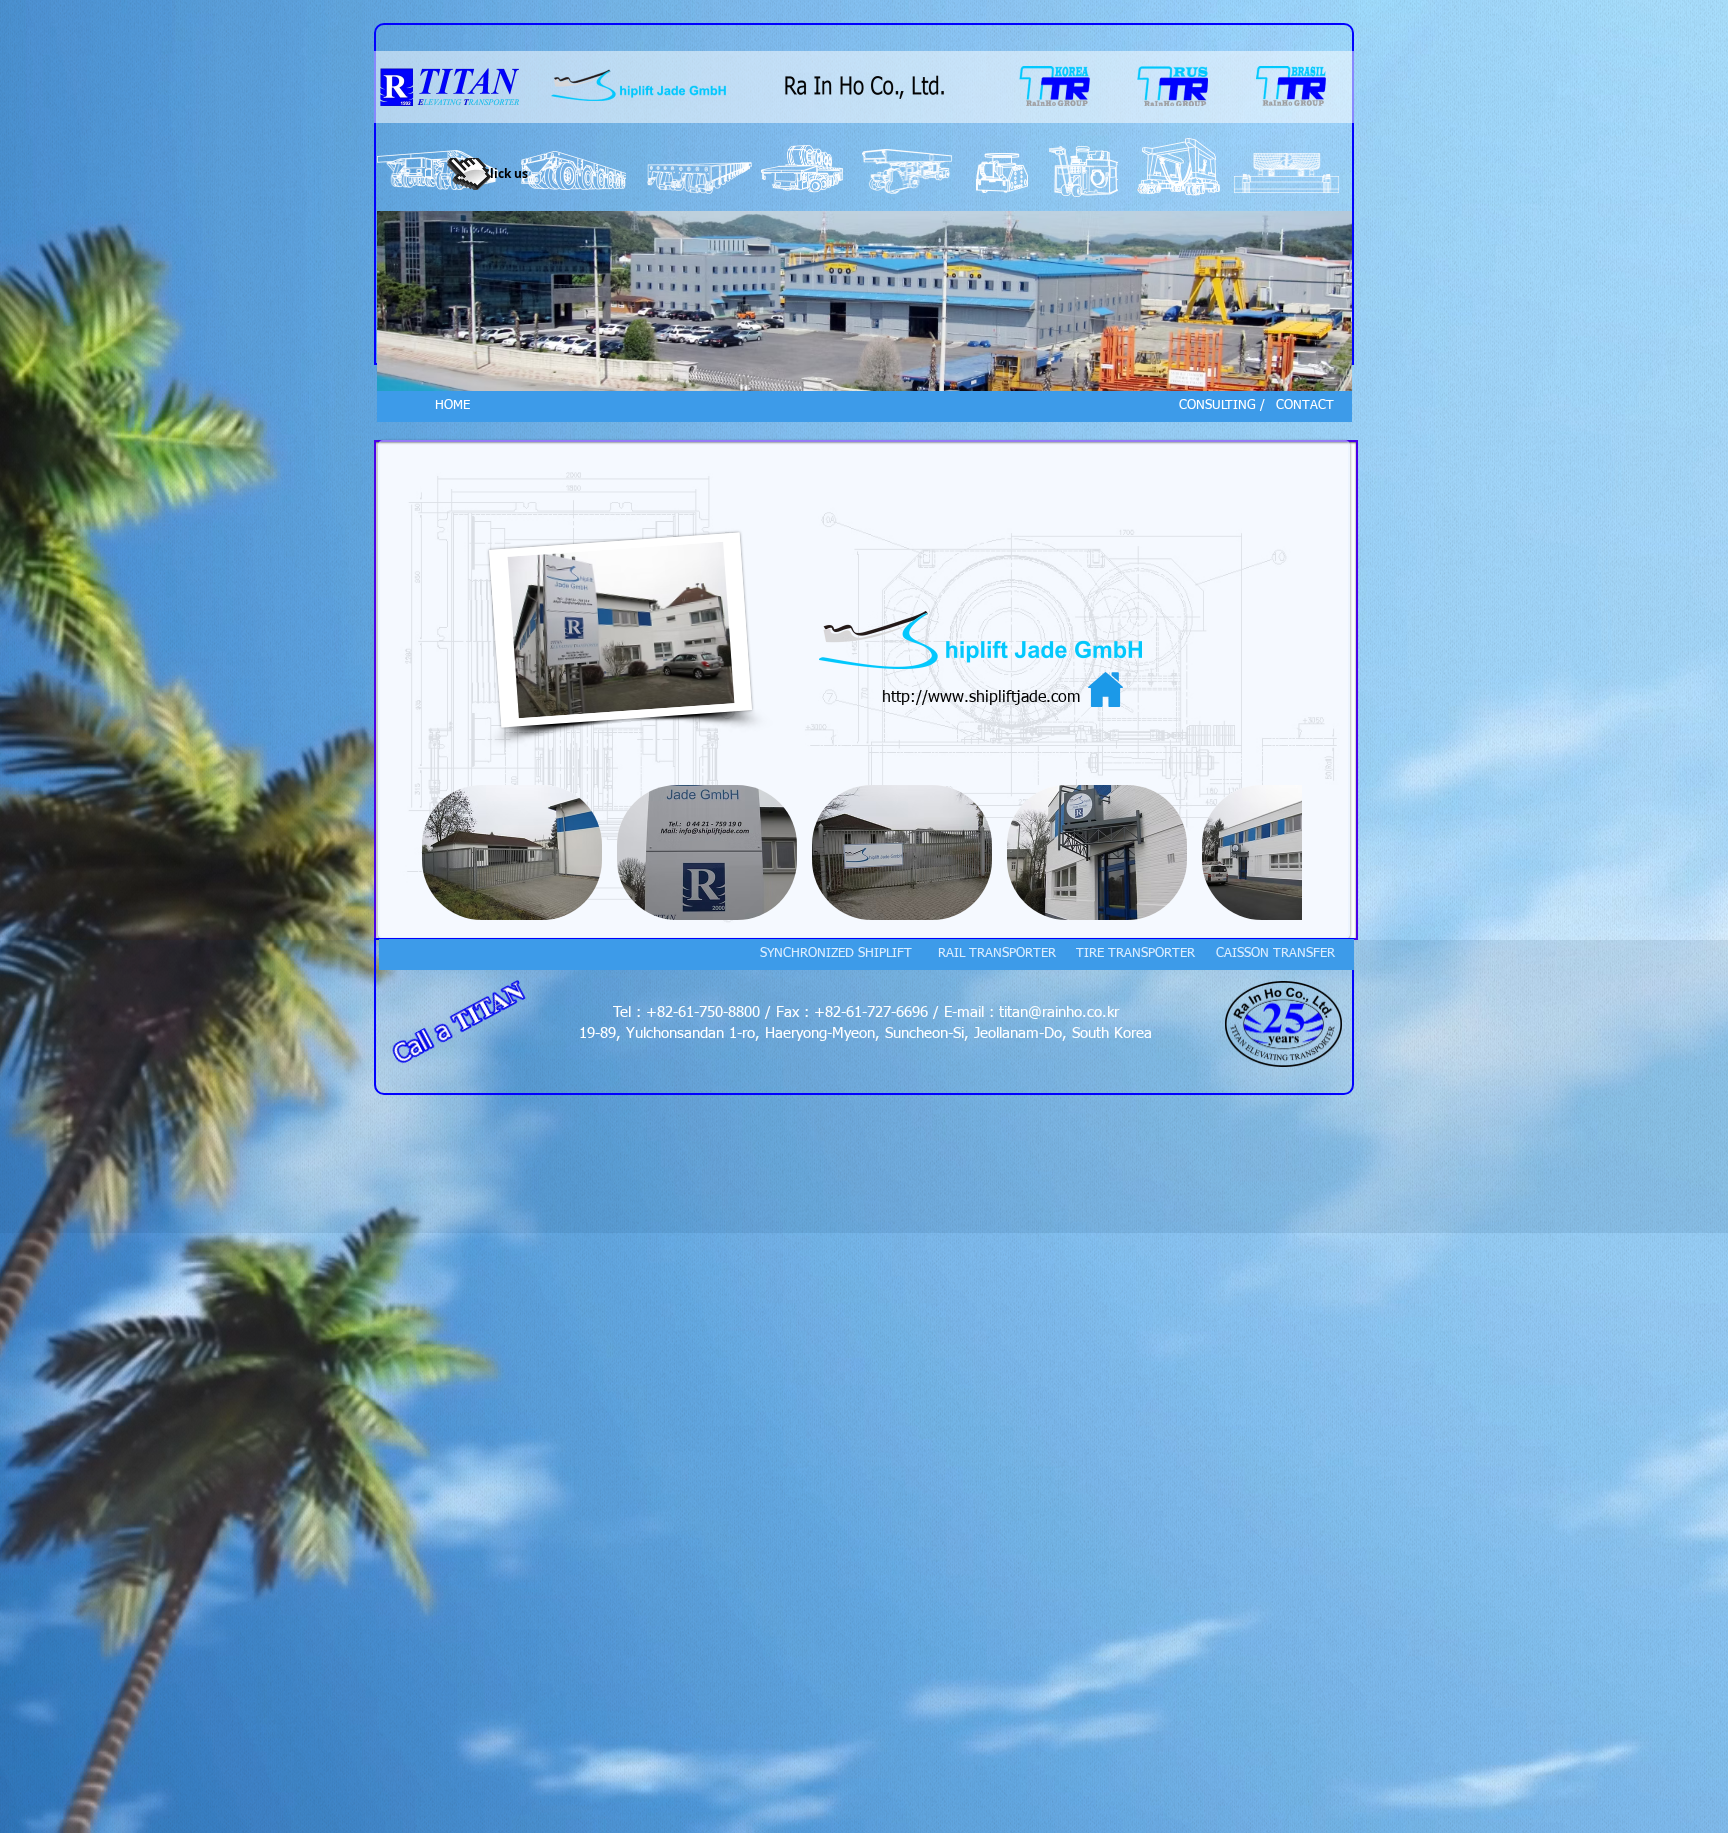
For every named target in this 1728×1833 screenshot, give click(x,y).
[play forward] (1277, 852)
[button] (512, 852)
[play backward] (447, 852)
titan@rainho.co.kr (1059, 1012)
